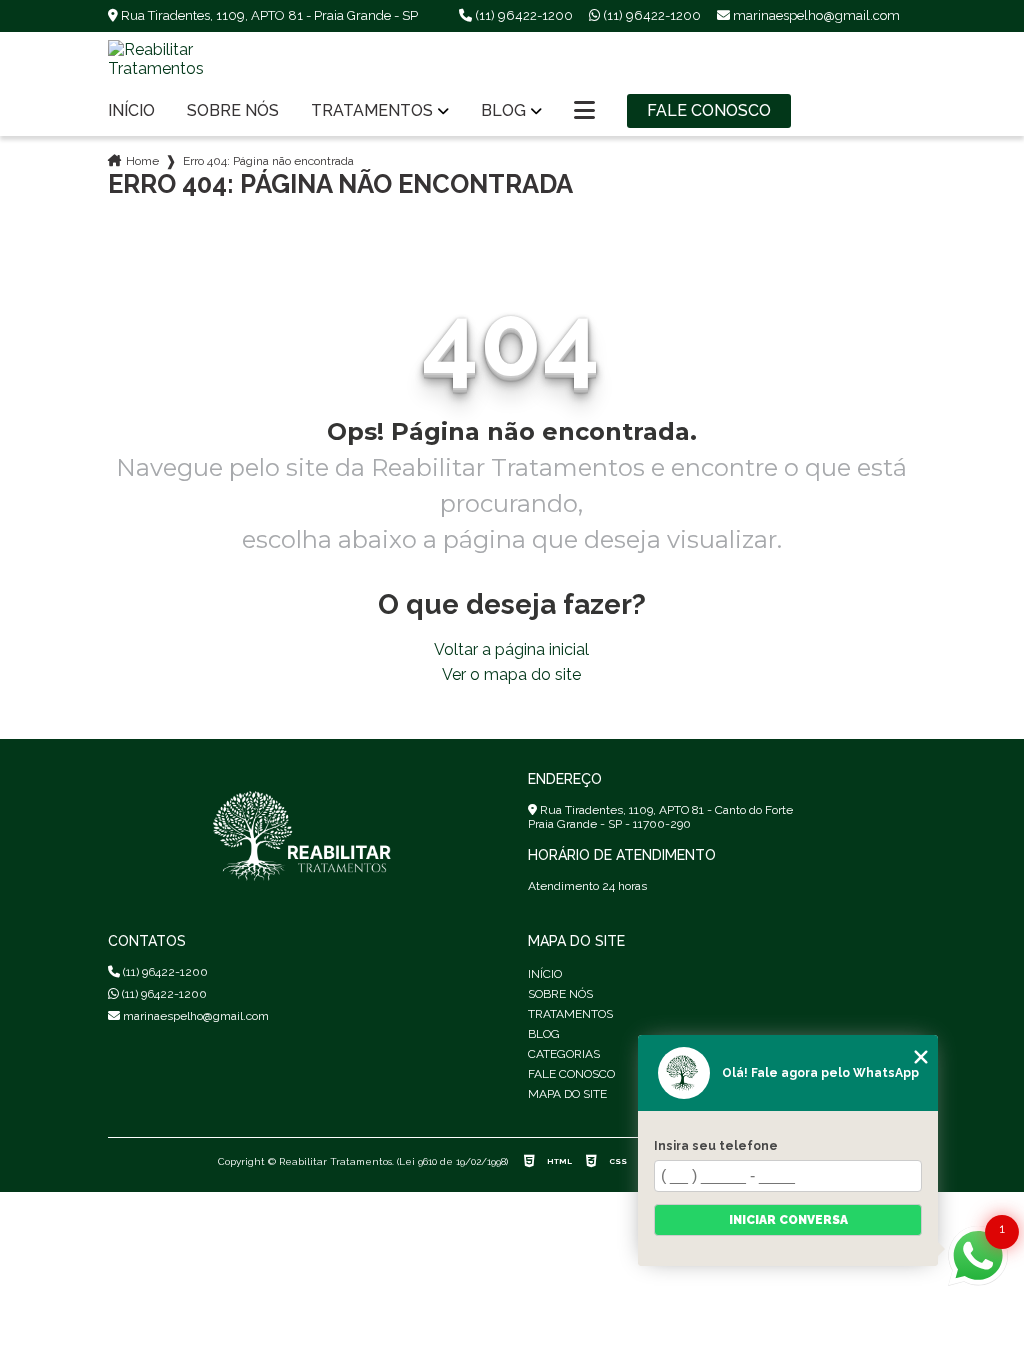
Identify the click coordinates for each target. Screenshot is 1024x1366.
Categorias (564, 1054)
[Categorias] (584, 111)
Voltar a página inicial (511, 649)
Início (131, 111)
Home (142, 161)
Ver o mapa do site (511, 674)
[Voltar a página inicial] (198, 59)
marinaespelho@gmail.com (194, 1016)
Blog (503, 111)
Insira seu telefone (716, 1146)
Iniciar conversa (788, 1220)
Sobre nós (233, 111)
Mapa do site (567, 1094)
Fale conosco (709, 110)
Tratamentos (372, 111)
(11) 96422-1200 (522, 15)
